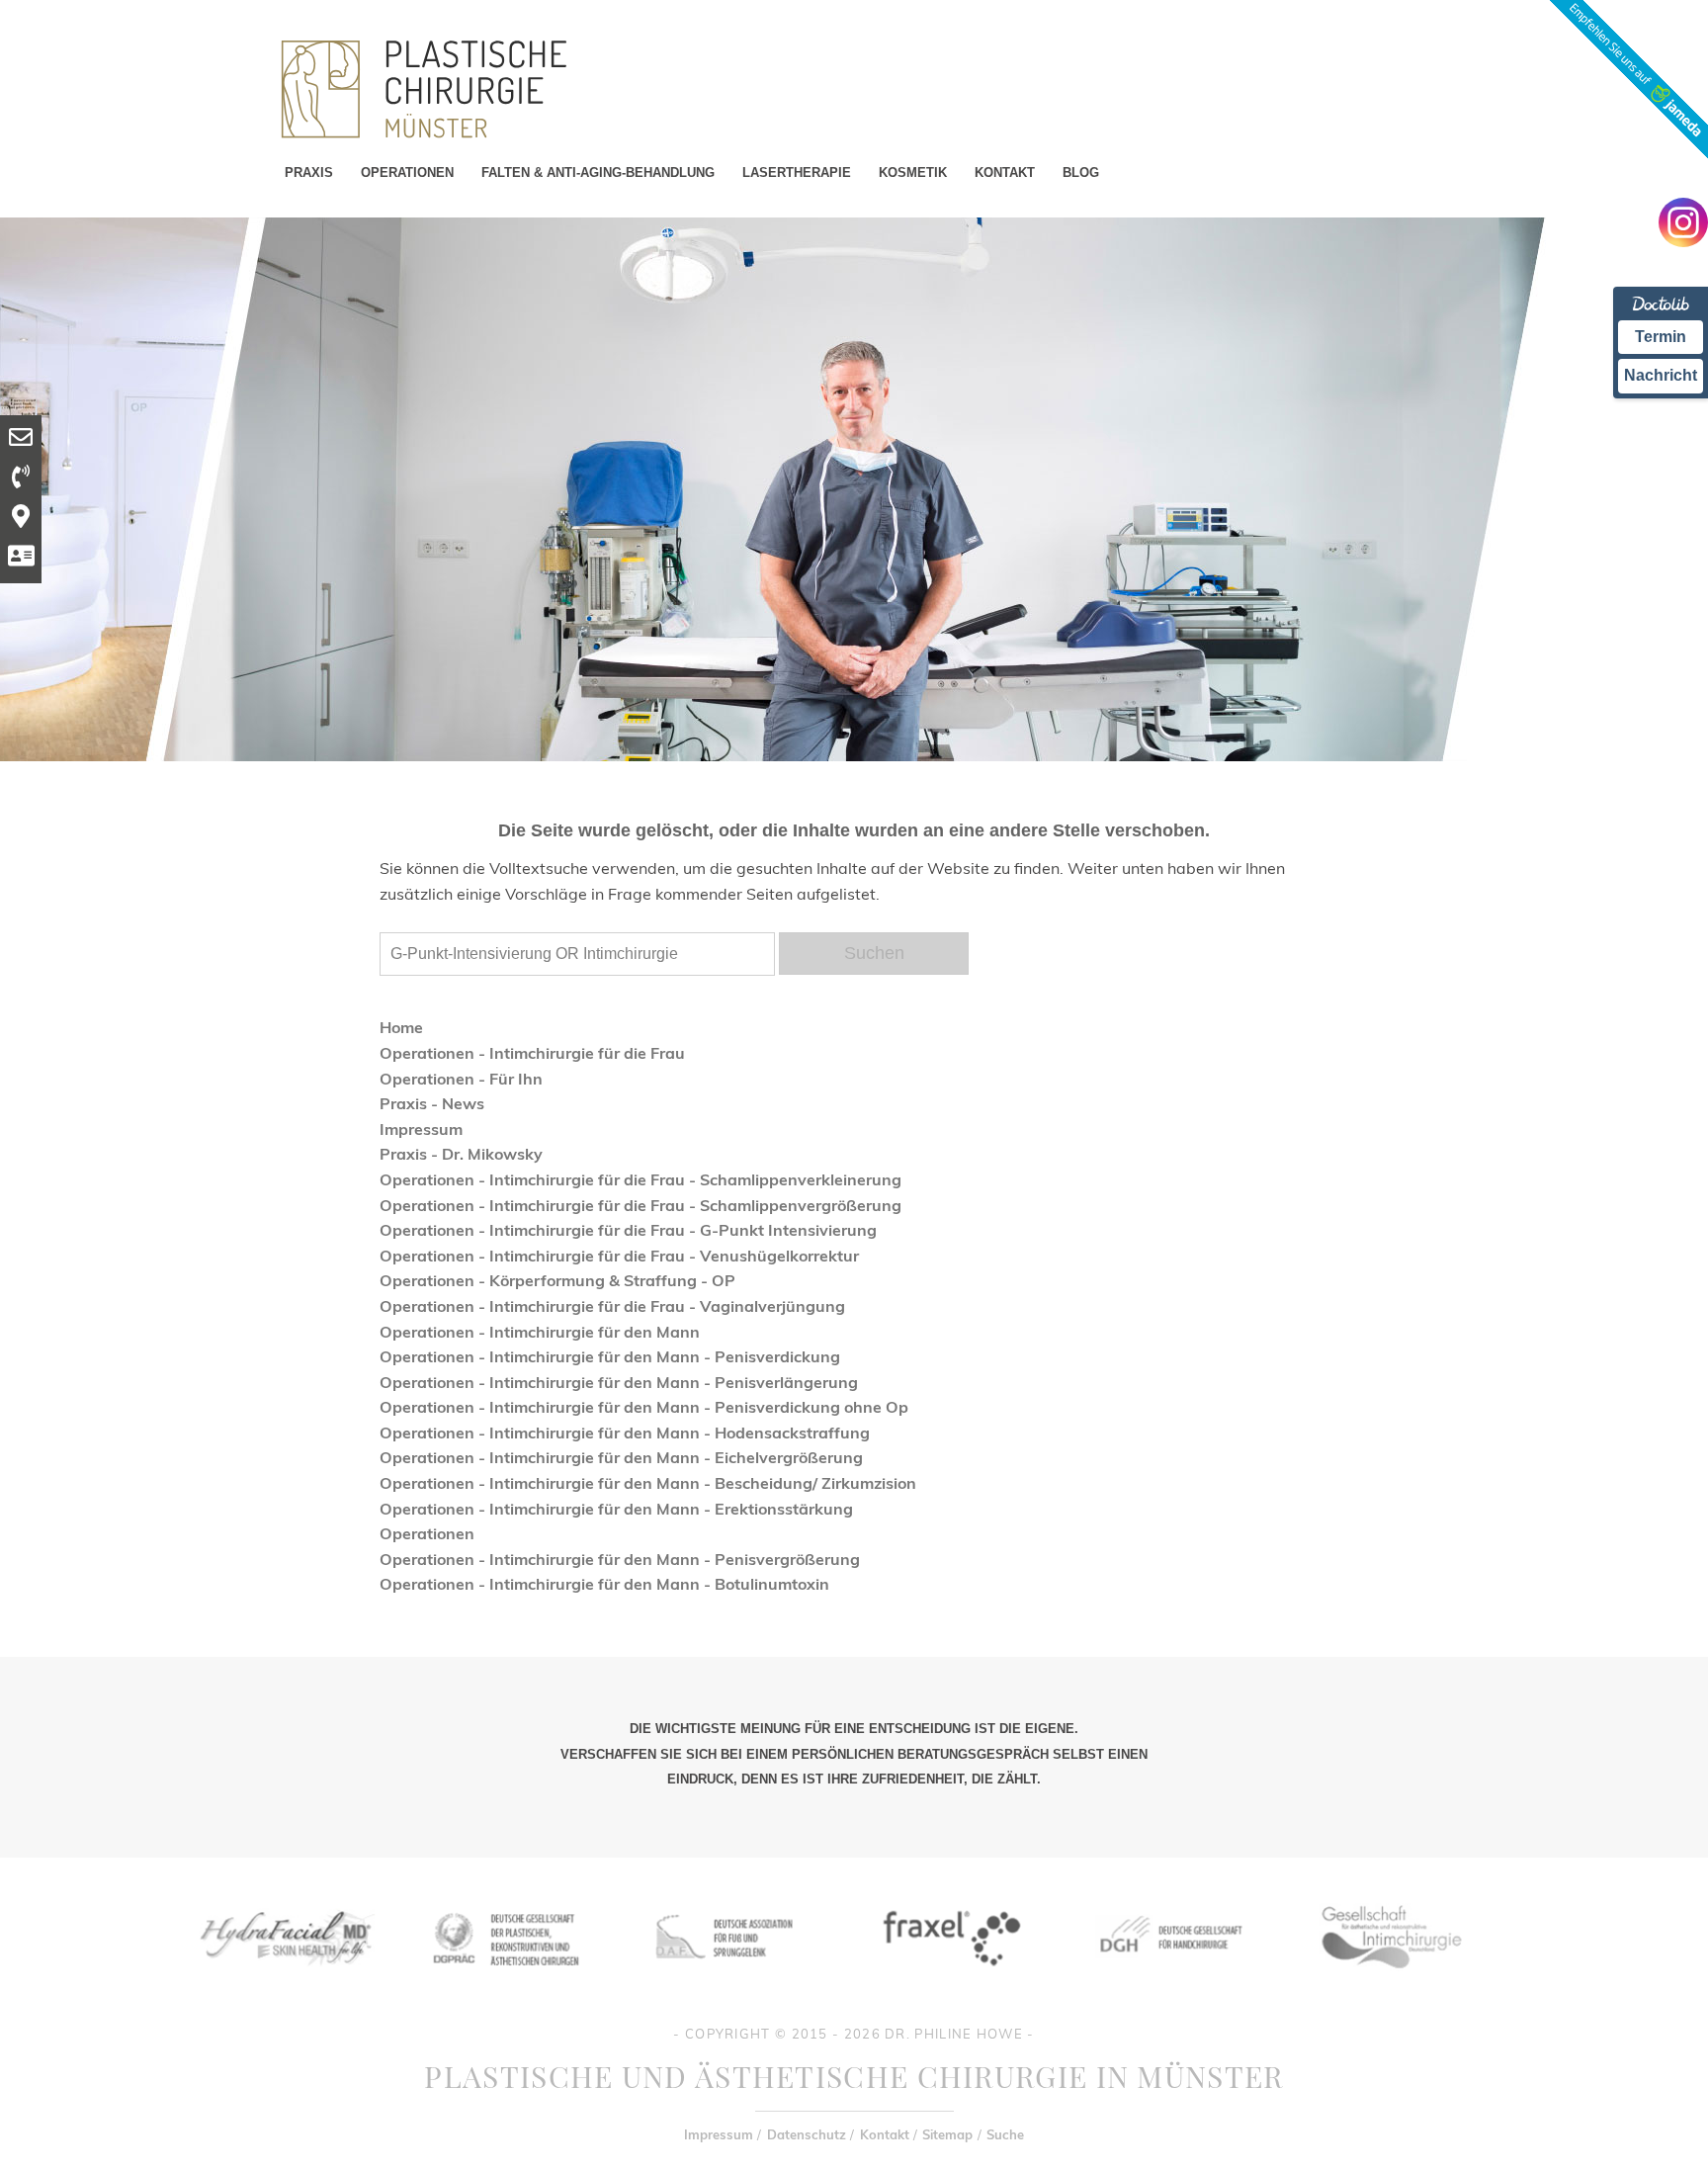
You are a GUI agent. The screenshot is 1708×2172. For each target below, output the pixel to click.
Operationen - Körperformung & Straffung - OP (557, 1280)
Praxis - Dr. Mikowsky (461, 1154)
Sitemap (947, 2134)
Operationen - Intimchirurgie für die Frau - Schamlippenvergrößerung (640, 1205)
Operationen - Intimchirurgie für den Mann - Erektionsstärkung (616, 1509)
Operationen (427, 1533)
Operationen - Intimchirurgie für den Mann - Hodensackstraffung (625, 1433)
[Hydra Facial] (284, 1981)
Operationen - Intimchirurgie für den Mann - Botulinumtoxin (604, 1584)
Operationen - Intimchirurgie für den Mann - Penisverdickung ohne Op (644, 1407)
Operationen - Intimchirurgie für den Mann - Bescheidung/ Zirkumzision (648, 1483)
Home (401, 1027)
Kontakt (885, 2134)
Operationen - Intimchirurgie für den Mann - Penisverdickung (610, 1356)
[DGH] (1169, 1981)
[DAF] (726, 1981)
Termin (1661, 337)
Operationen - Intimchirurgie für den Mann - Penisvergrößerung (620, 1559)
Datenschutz (807, 2134)
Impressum (421, 1129)
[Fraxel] (948, 1981)
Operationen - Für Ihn (461, 1079)
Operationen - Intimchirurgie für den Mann (540, 1332)
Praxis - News (432, 1103)
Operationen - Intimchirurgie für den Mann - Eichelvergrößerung (621, 1457)
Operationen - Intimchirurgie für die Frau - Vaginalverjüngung (612, 1306)
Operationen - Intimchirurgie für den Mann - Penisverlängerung (619, 1382)
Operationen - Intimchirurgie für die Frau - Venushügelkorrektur (619, 1256)
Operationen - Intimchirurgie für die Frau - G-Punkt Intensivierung (628, 1230)
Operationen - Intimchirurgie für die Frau (532, 1053)
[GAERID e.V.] (1391, 1981)
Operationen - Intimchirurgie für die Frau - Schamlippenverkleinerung (640, 1179)
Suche (1005, 2134)
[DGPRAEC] (505, 1981)
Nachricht (1661, 375)
